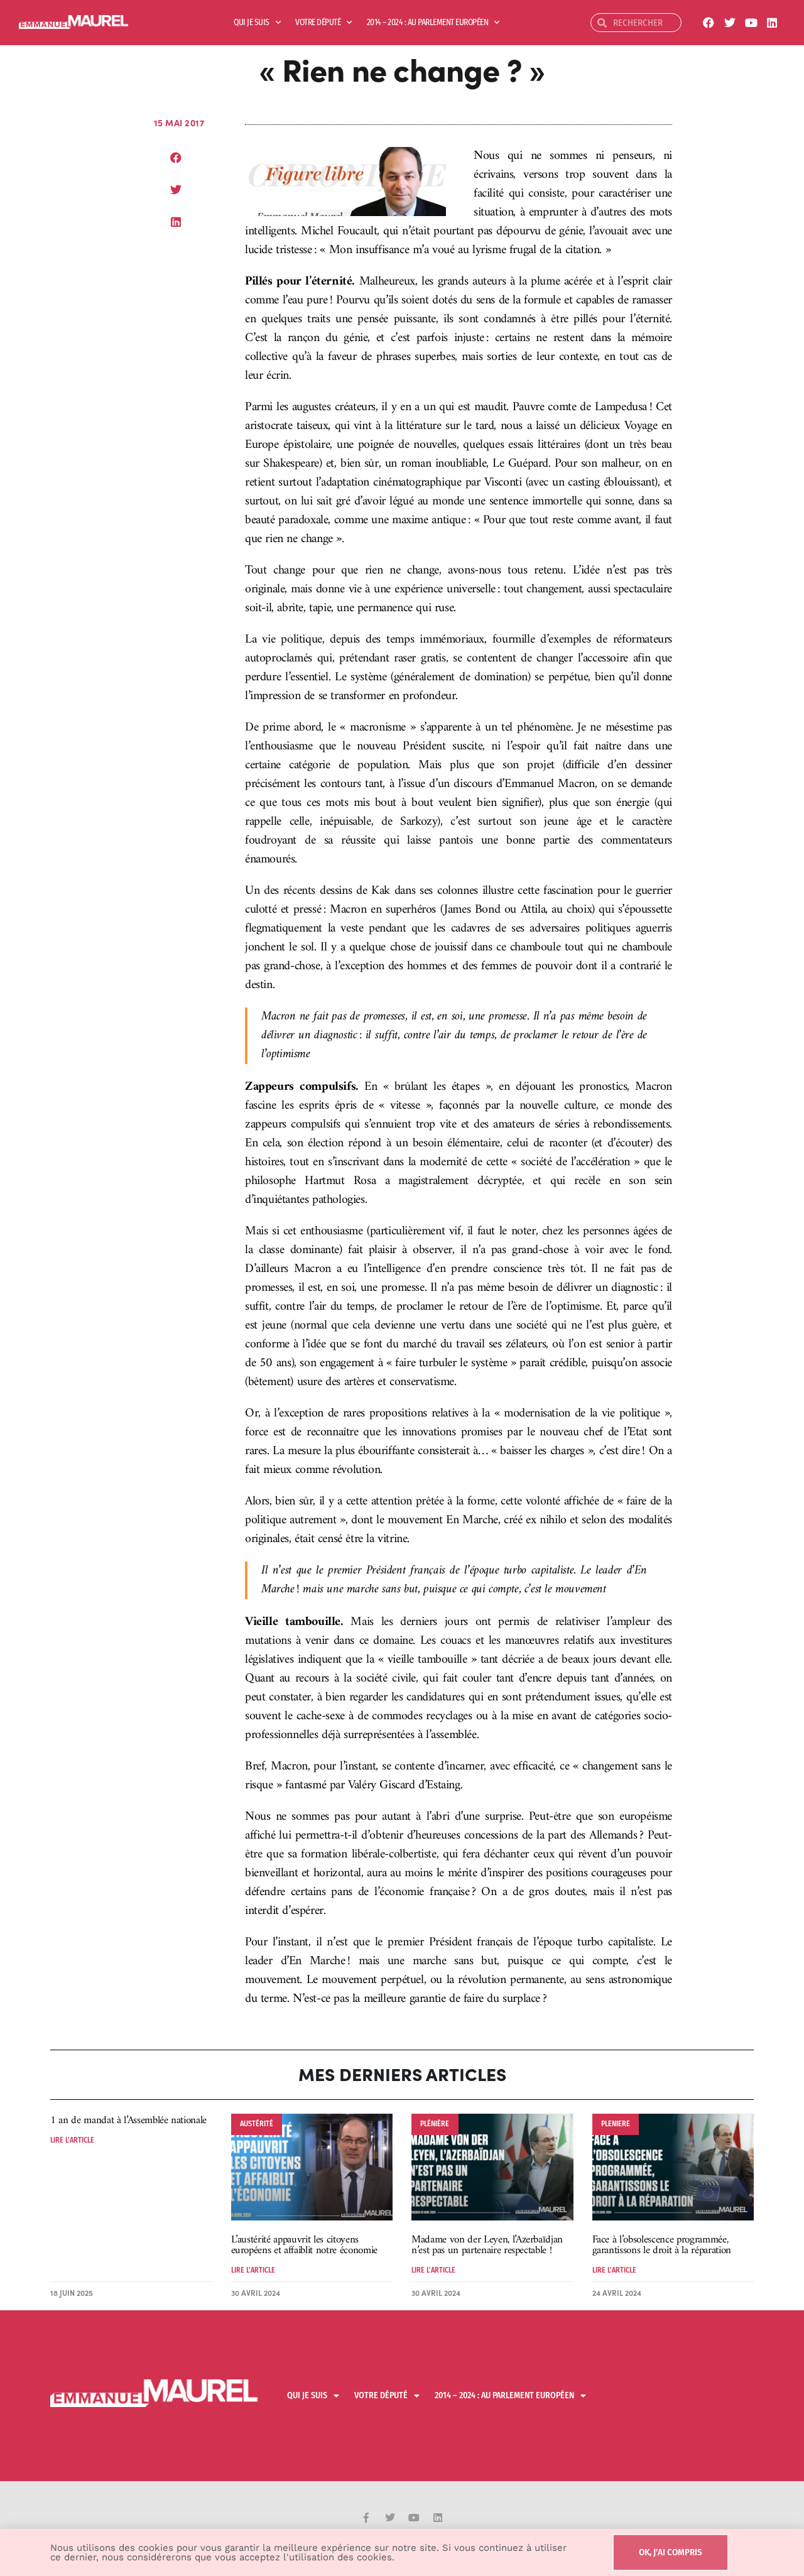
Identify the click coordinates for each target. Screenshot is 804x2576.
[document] (402, 1288)
